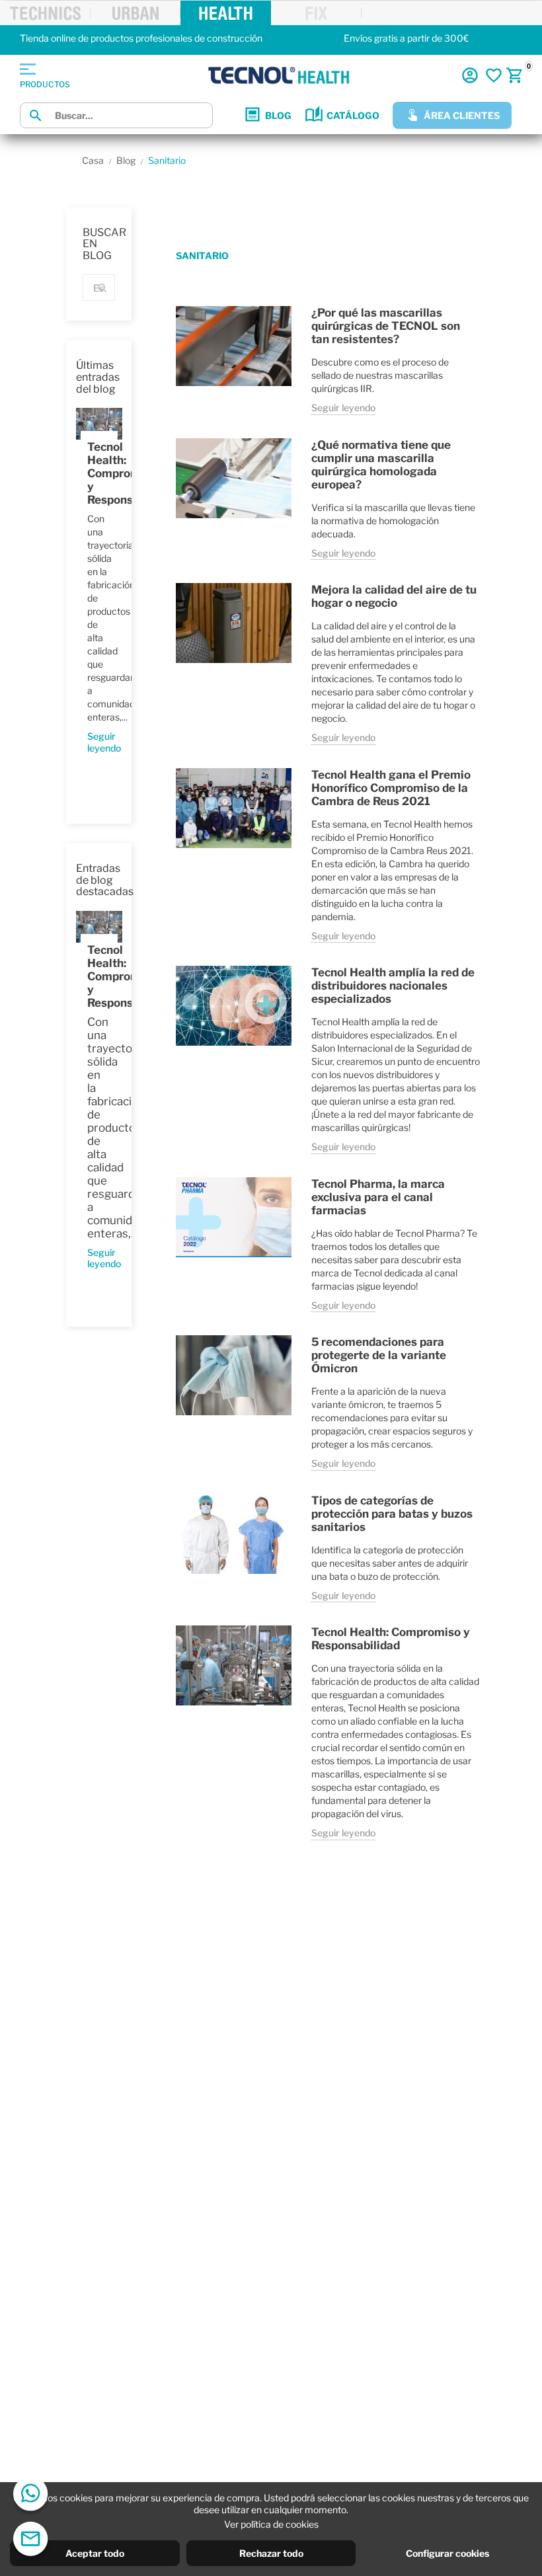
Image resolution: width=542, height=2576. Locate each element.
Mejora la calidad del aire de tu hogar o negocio (394, 596)
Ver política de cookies (271, 2524)
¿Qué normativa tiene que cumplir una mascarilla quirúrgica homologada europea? (381, 465)
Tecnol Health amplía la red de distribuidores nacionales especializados (393, 986)
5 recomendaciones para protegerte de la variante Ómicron (379, 1355)
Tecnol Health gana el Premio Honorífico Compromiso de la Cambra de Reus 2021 (391, 788)
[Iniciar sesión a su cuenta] (470, 75)
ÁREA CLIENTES (462, 115)
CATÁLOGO (353, 115)
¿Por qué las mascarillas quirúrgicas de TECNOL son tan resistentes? (386, 326)
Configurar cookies (447, 2553)
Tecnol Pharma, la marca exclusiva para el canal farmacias (378, 1197)
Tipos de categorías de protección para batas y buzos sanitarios (392, 1514)
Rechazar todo (271, 2553)
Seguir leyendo (99, 742)
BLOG (278, 115)
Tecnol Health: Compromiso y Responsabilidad (99, 473)
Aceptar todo (95, 2553)
